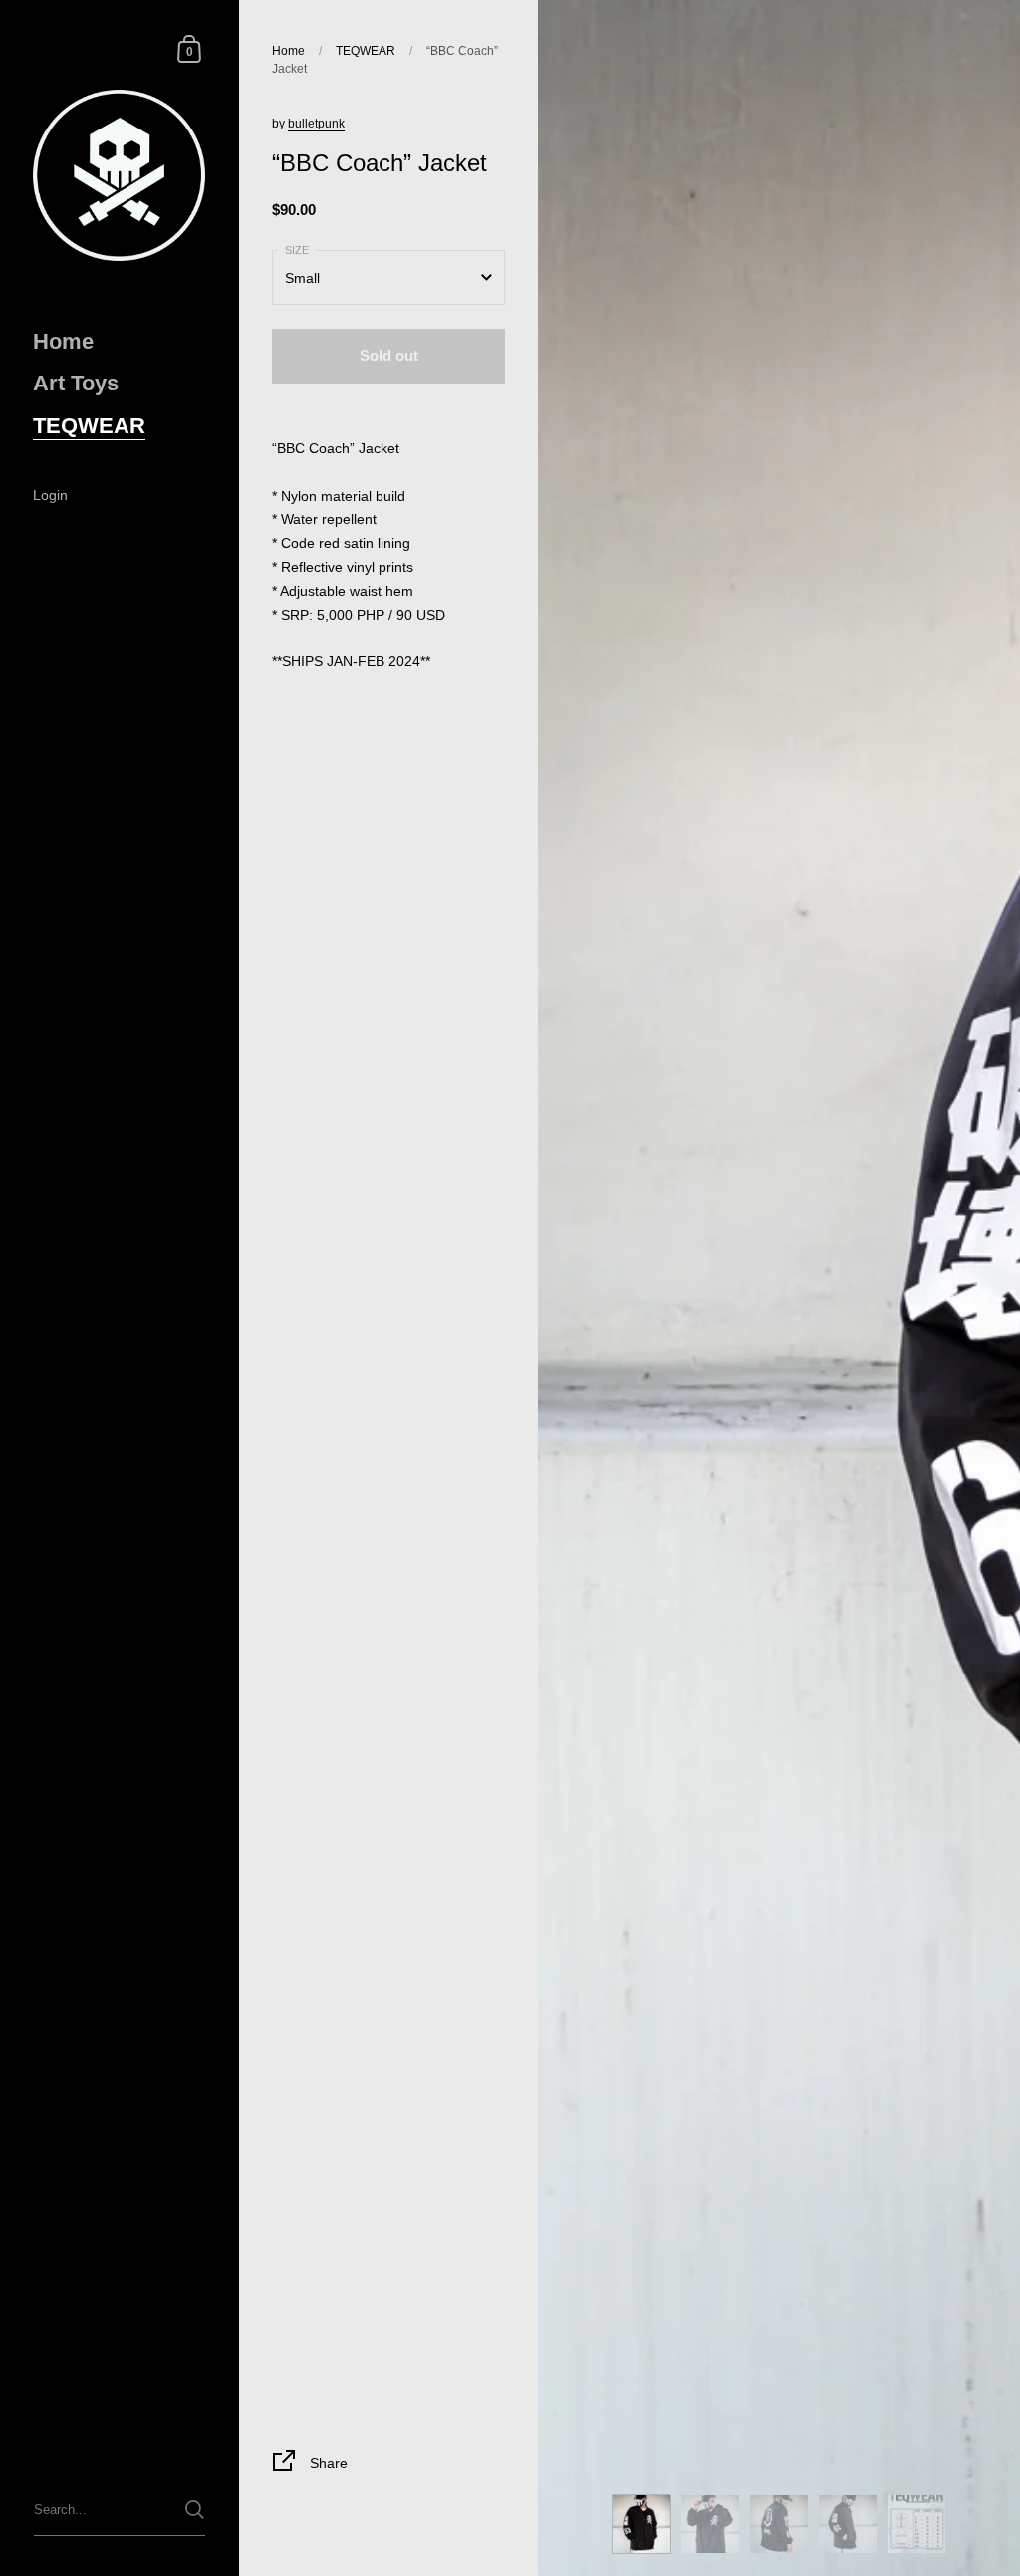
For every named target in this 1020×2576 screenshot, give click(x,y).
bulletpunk (316, 124)
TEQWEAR (366, 51)
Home (288, 51)
